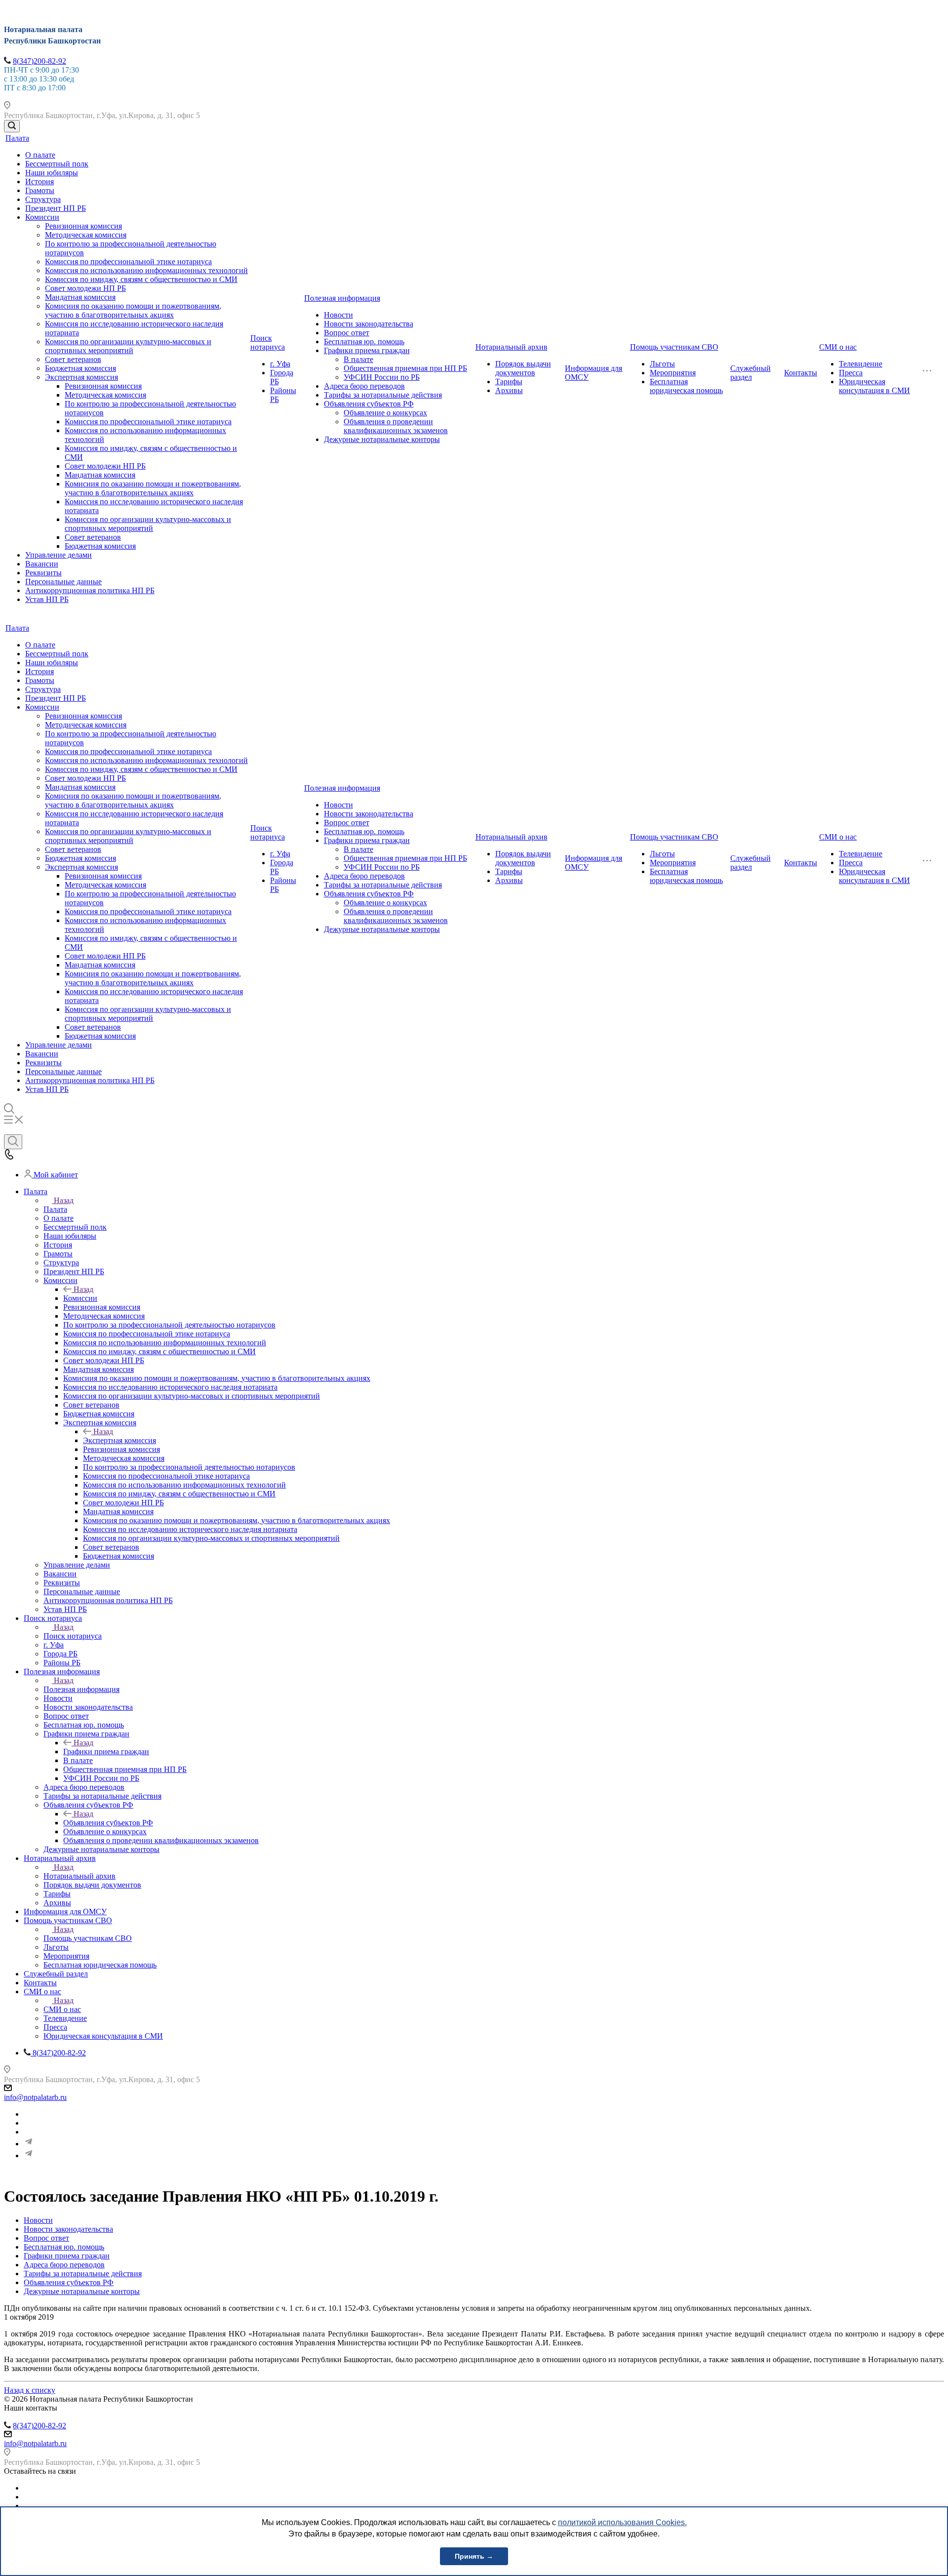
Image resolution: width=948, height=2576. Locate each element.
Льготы (662, 364)
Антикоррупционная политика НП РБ (90, 590)
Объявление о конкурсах (385, 413)
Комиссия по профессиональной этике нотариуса (128, 262)
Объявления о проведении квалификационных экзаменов (396, 426)
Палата (17, 138)
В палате (358, 359)
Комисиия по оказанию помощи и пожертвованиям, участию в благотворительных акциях (133, 310)
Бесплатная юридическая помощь (686, 386)
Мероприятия (673, 373)
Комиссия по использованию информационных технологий (146, 270)
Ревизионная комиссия (83, 226)
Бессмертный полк (57, 164)
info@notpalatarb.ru (35, 2097)
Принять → (474, 2556)
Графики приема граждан (367, 350)
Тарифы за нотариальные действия (383, 395)
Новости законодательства (369, 324)
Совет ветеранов (73, 359)
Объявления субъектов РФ (369, 404)
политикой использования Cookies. (622, 2522)
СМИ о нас (838, 347)
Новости (338, 315)
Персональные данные (63, 582)
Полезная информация (342, 298)
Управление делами (59, 555)
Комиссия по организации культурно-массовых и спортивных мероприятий (128, 346)
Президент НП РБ (56, 208)
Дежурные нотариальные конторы (382, 439)
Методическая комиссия (86, 235)
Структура (43, 199)
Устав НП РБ (47, 599)
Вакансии (42, 564)
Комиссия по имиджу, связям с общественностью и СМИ (141, 279)
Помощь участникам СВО (674, 347)
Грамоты (40, 190)
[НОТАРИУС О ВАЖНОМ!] (29, 2155)
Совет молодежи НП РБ (85, 288)
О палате (40, 155)
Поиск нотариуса (268, 342)
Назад (64, 1200)
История (39, 181)
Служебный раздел (750, 373)
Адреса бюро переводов (364, 386)
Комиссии (42, 217)
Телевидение (861, 364)
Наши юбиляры (52, 173)
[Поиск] (12, 126)
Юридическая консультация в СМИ (874, 386)
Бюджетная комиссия (80, 368)
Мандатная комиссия (80, 297)
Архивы (509, 390)
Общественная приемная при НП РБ (405, 368)
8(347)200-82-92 (39, 61)
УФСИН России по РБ (382, 377)
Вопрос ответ (347, 333)
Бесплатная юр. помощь (364, 342)
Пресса (851, 373)
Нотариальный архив (512, 347)
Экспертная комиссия (81, 377)
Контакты (801, 373)
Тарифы (509, 382)
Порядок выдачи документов (523, 368)
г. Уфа (280, 364)
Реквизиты (43, 573)
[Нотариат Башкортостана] (29, 2144)
